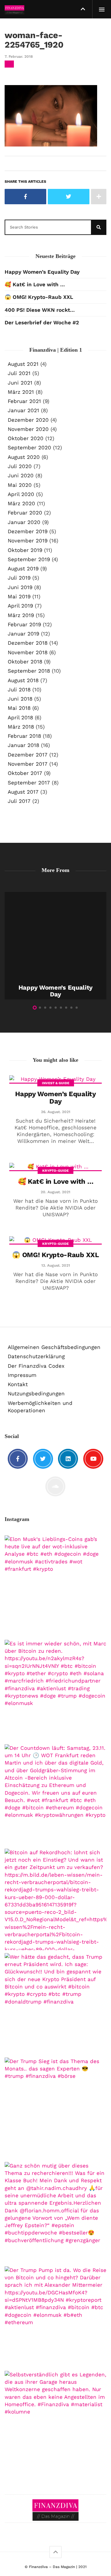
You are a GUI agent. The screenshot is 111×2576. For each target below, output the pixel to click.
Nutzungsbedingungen (36, 1394)
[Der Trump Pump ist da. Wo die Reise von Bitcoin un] (55, 2317)
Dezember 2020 (28, 420)
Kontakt (18, 1384)
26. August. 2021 (56, 1112)
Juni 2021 (20, 383)
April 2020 (21, 494)
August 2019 (23, 569)
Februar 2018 (24, 736)
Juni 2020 (21, 475)
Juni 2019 (20, 587)
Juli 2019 (19, 578)
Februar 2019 (24, 624)
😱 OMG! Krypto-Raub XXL (39, 297)
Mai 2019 (19, 596)
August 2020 (24, 457)
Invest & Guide (56, 1083)
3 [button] (45, 1008)
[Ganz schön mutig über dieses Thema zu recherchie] (55, 2213)
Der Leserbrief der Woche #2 (42, 322)
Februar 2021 (24, 401)
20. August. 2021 (55, 1192)
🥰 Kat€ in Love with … (35, 284)
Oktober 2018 (25, 662)
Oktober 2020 (26, 438)
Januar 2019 (23, 634)
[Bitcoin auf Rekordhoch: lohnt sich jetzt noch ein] (55, 1899)
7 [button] (66, 1008)
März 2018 (21, 727)
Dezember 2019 (28, 531)
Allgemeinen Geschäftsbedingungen (54, 1347)
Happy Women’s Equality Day (42, 272)
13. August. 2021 (56, 1265)
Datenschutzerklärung (36, 1356)
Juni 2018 (20, 699)
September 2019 (29, 559)
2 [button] (40, 1008)
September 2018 (29, 671)
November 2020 (28, 429)
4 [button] (50, 1008)
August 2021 (23, 364)
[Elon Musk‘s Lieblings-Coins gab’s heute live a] (55, 1586)
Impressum (22, 1375)
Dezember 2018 (28, 643)
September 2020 (29, 448)
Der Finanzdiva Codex (36, 1366)
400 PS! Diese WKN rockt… (40, 310)
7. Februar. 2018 (19, 57)
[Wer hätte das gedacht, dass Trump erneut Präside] (55, 2004)
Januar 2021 (23, 410)
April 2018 (20, 717)
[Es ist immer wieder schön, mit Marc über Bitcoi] (55, 1691)
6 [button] (61, 1008)
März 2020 (21, 503)
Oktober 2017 (25, 773)
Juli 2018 (19, 690)
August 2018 (23, 680)
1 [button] (35, 1008)
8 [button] (71, 1008)
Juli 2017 (19, 801)
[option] (55, 946)
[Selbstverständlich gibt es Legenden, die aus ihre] (55, 2422)
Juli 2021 (19, 373)
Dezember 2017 (28, 755)
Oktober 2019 (25, 550)
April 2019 (20, 606)
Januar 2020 (24, 522)
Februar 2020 (25, 513)
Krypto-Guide (55, 1171)
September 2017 (29, 783)
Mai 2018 (19, 708)
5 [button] (56, 1008)
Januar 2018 (23, 745)
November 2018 (28, 652)
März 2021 (21, 392)
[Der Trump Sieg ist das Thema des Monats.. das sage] (55, 2108)
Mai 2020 (20, 485)
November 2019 (28, 541)
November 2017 (28, 764)
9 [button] (77, 1008)
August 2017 (23, 792)
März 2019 (21, 615)
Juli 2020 (20, 466)
